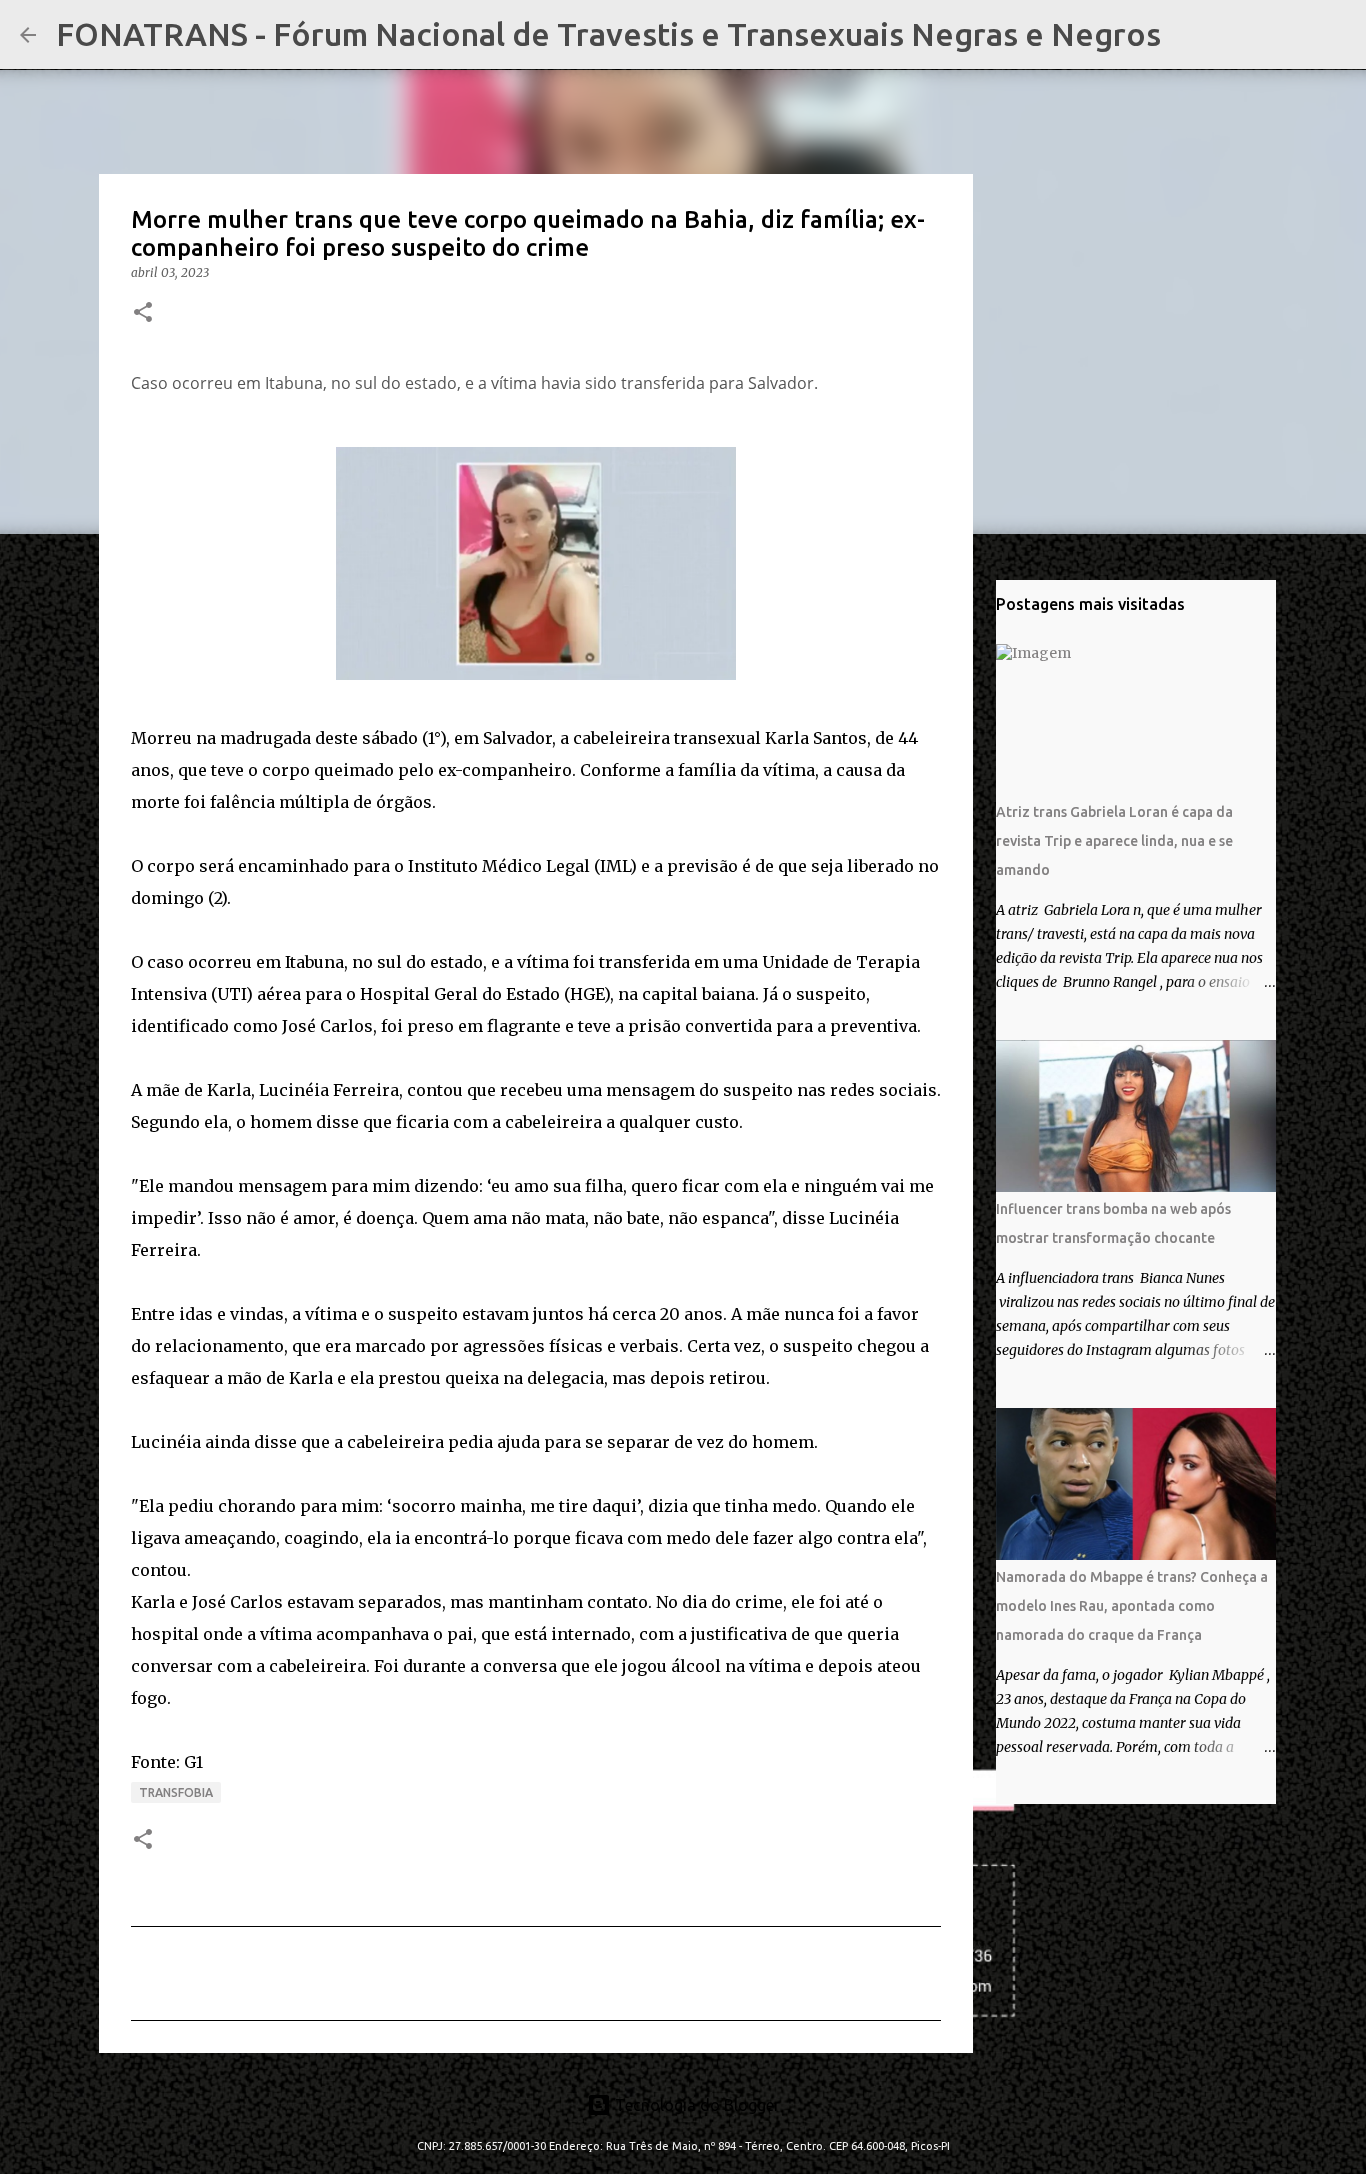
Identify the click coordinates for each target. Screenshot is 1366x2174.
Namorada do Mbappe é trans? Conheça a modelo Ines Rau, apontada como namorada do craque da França (1132, 1606)
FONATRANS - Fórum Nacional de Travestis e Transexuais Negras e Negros (608, 34)
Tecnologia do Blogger (695, 2105)
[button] (143, 313)
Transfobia (176, 1792)
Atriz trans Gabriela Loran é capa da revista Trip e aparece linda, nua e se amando (1114, 841)
